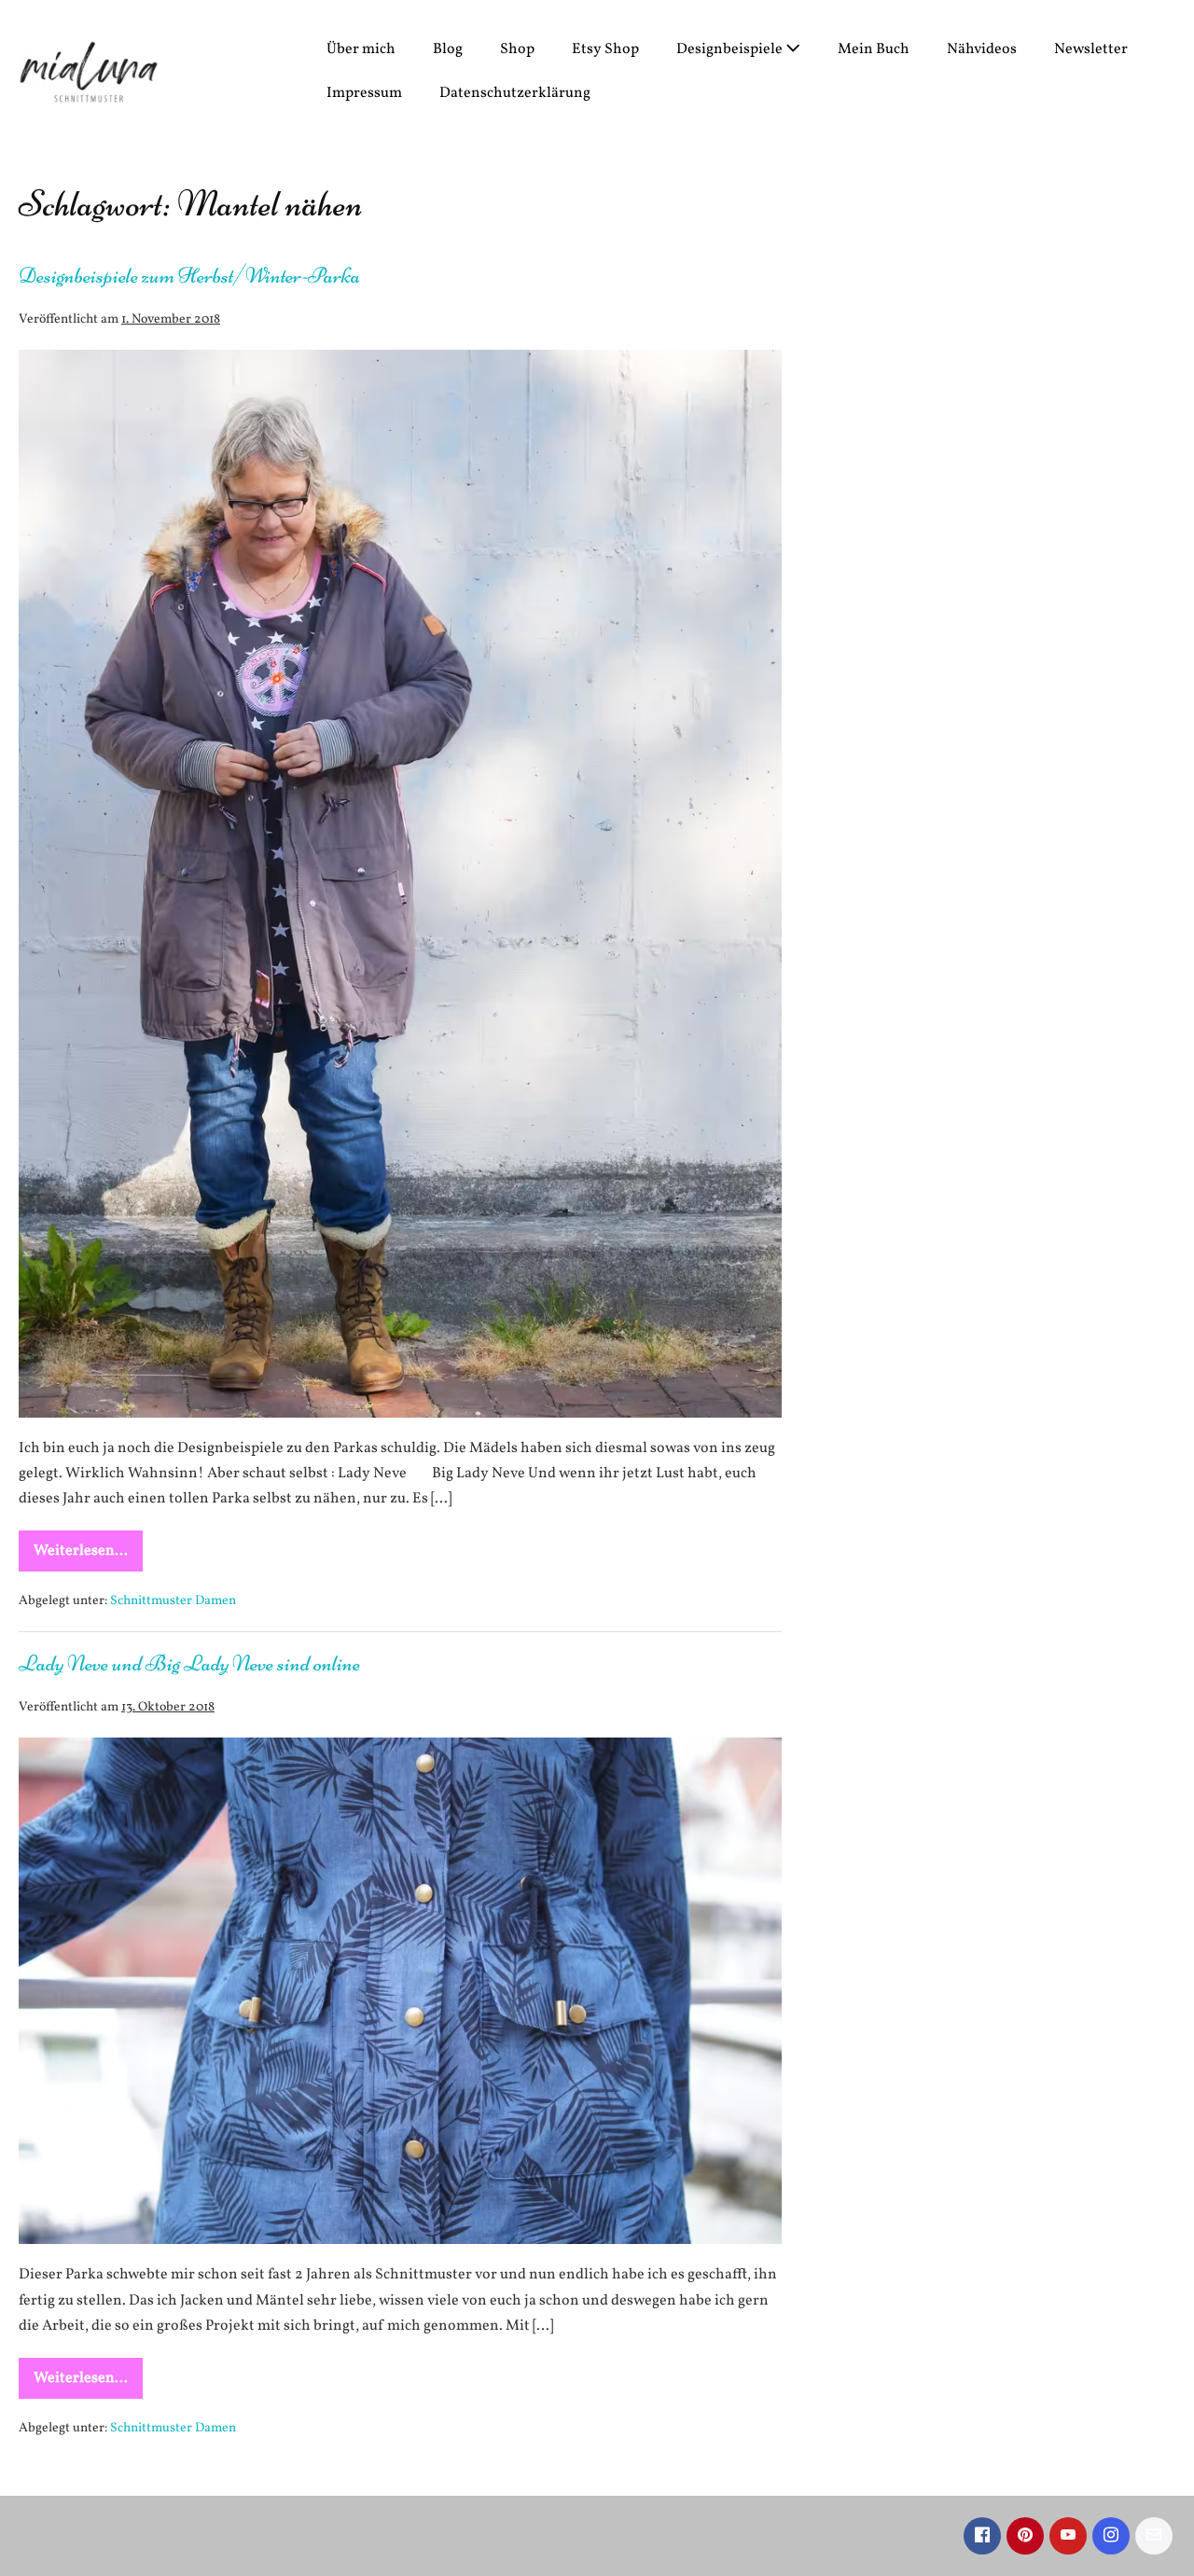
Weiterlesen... (88, 1556)
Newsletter (1091, 49)
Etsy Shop (605, 49)
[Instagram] (1111, 2536)
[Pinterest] (1025, 2536)
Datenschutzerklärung (515, 93)
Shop (517, 49)
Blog (448, 49)
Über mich (361, 49)
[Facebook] (982, 2536)
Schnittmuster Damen (173, 1601)
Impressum (364, 93)
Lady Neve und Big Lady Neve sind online (189, 1663)
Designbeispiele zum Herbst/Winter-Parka (189, 276)
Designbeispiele (731, 49)
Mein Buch (874, 49)
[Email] (1154, 2536)
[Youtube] (1068, 2536)
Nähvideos (982, 49)
